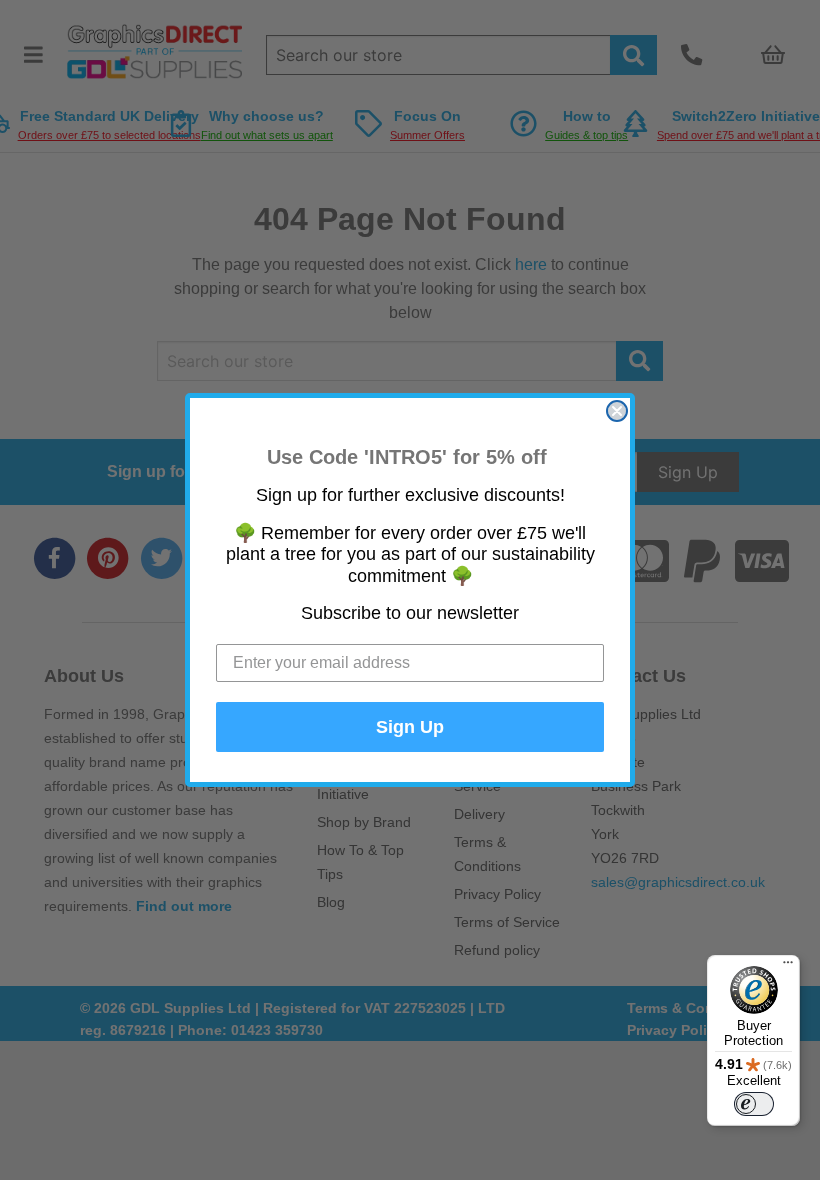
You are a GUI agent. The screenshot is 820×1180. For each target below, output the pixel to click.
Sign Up (410, 727)
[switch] (754, 1104)
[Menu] (788, 967)
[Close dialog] (617, 411)
